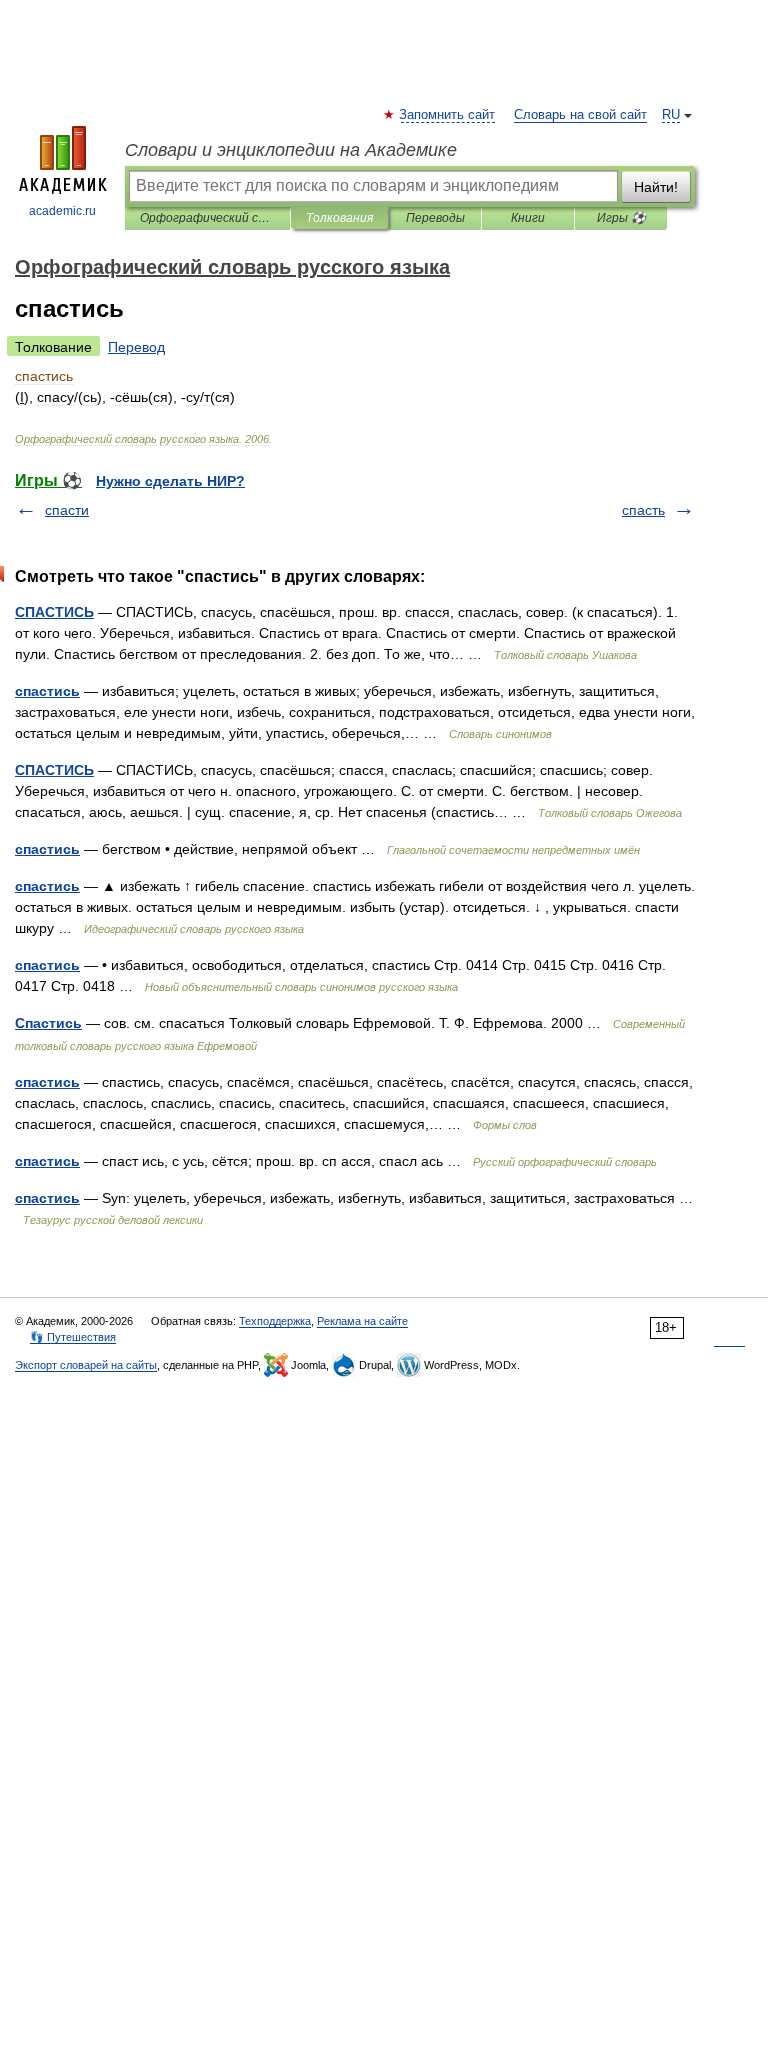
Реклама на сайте (362, 1321)
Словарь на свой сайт (580, 115)
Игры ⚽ (621, 218)
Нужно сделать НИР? (170, 481)
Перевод (136, 347)
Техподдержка (275, 1321)
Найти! (656, 187)
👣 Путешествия (73, 1337)
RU (671, 115)
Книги (528, 218)
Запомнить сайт (448, 115)
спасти (67, 510)
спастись (47, 691)
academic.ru (62, 211)
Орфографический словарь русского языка (207, 218)
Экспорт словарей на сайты (86, 1365)
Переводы (435, 218)
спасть (643, 510)
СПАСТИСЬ (54, 612)
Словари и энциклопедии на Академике (291, 150)
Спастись (48, 1023)
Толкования (339, 218)
